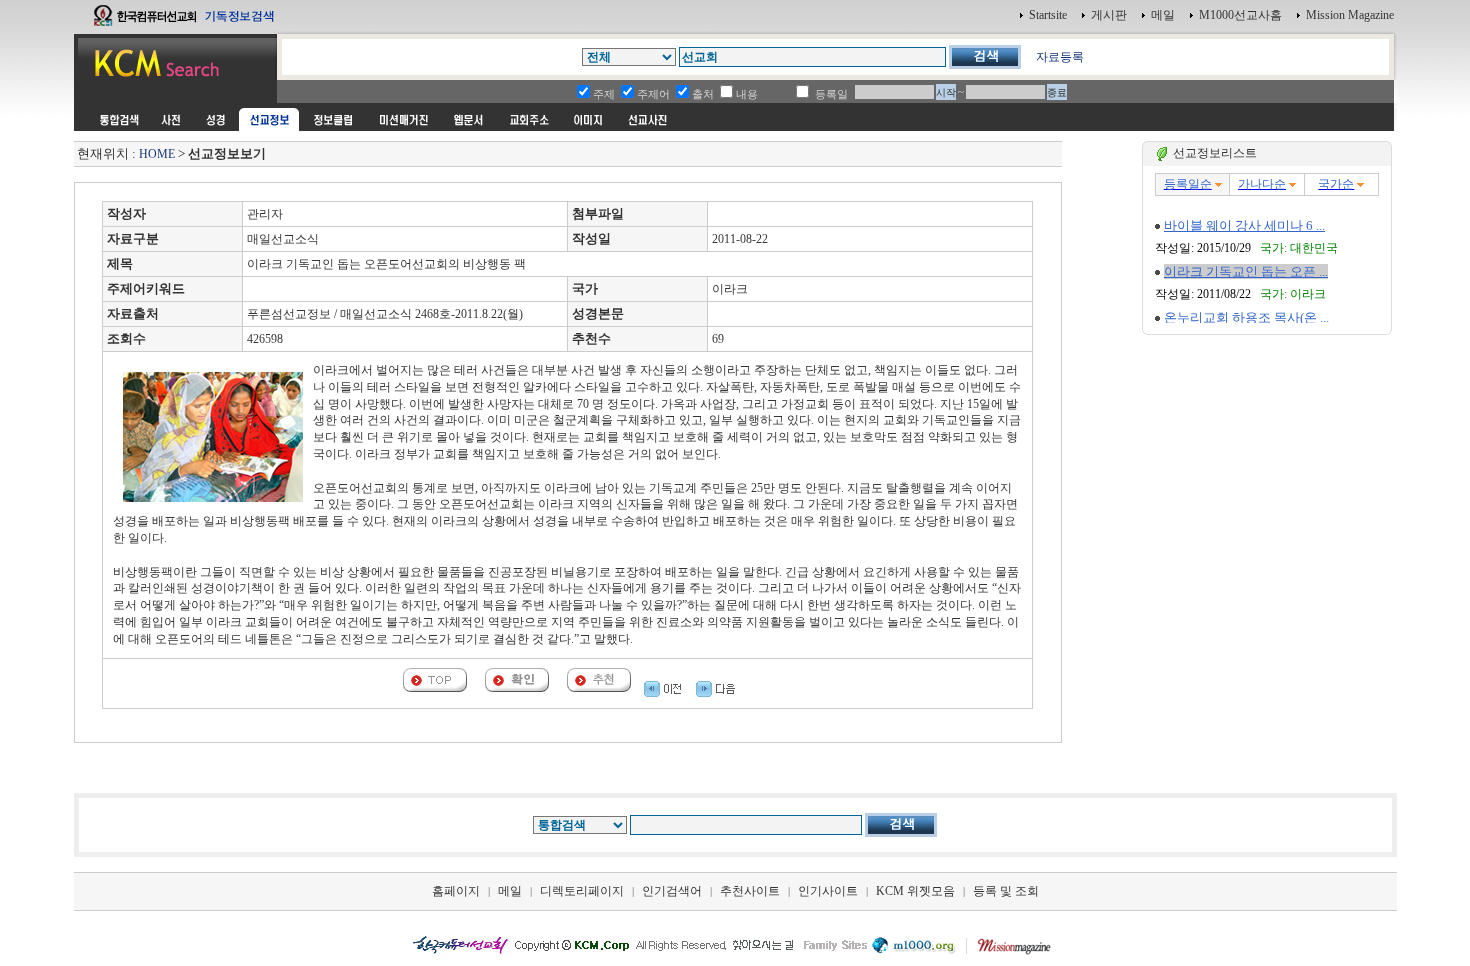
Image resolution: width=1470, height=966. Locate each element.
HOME (157, 154)
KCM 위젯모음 (915, 891)
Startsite (1048, 15)
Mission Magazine (1350, 15)
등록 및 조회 (1006, 891)
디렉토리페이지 (582, 891)
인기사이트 (828, 891)
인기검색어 (672, 891)
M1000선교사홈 (1240, 15)
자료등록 (1060, 57)
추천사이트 (750, 891)
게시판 (1109, 15)
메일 (1163, 15)
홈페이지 (456, 891)
